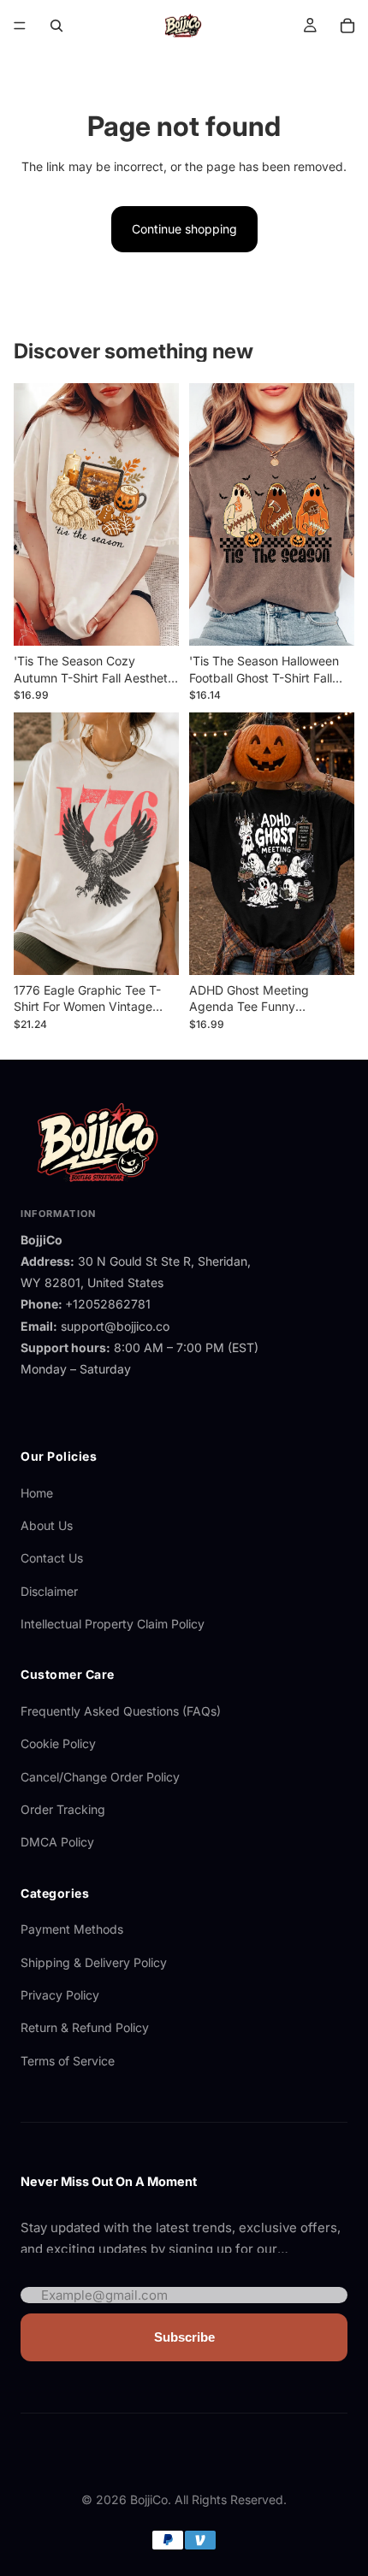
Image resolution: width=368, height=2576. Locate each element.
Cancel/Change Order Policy (100, 1777)
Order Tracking (63, 1809)
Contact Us (52, 1558)
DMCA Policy (57, 1842)
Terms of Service (68, 2061)
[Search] (56, 26)
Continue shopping (184, 229)
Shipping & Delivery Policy (94, 1962)
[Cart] (347, 26)
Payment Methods (72, 1929)
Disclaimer (49, 1591)
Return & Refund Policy (85, 2027)
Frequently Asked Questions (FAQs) (121, 1711)
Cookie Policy (58, 1743)
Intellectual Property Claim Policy (113, 1624)
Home (37, 1493)
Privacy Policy (60, 1995)
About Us (47, 1525)
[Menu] (20, 26)
